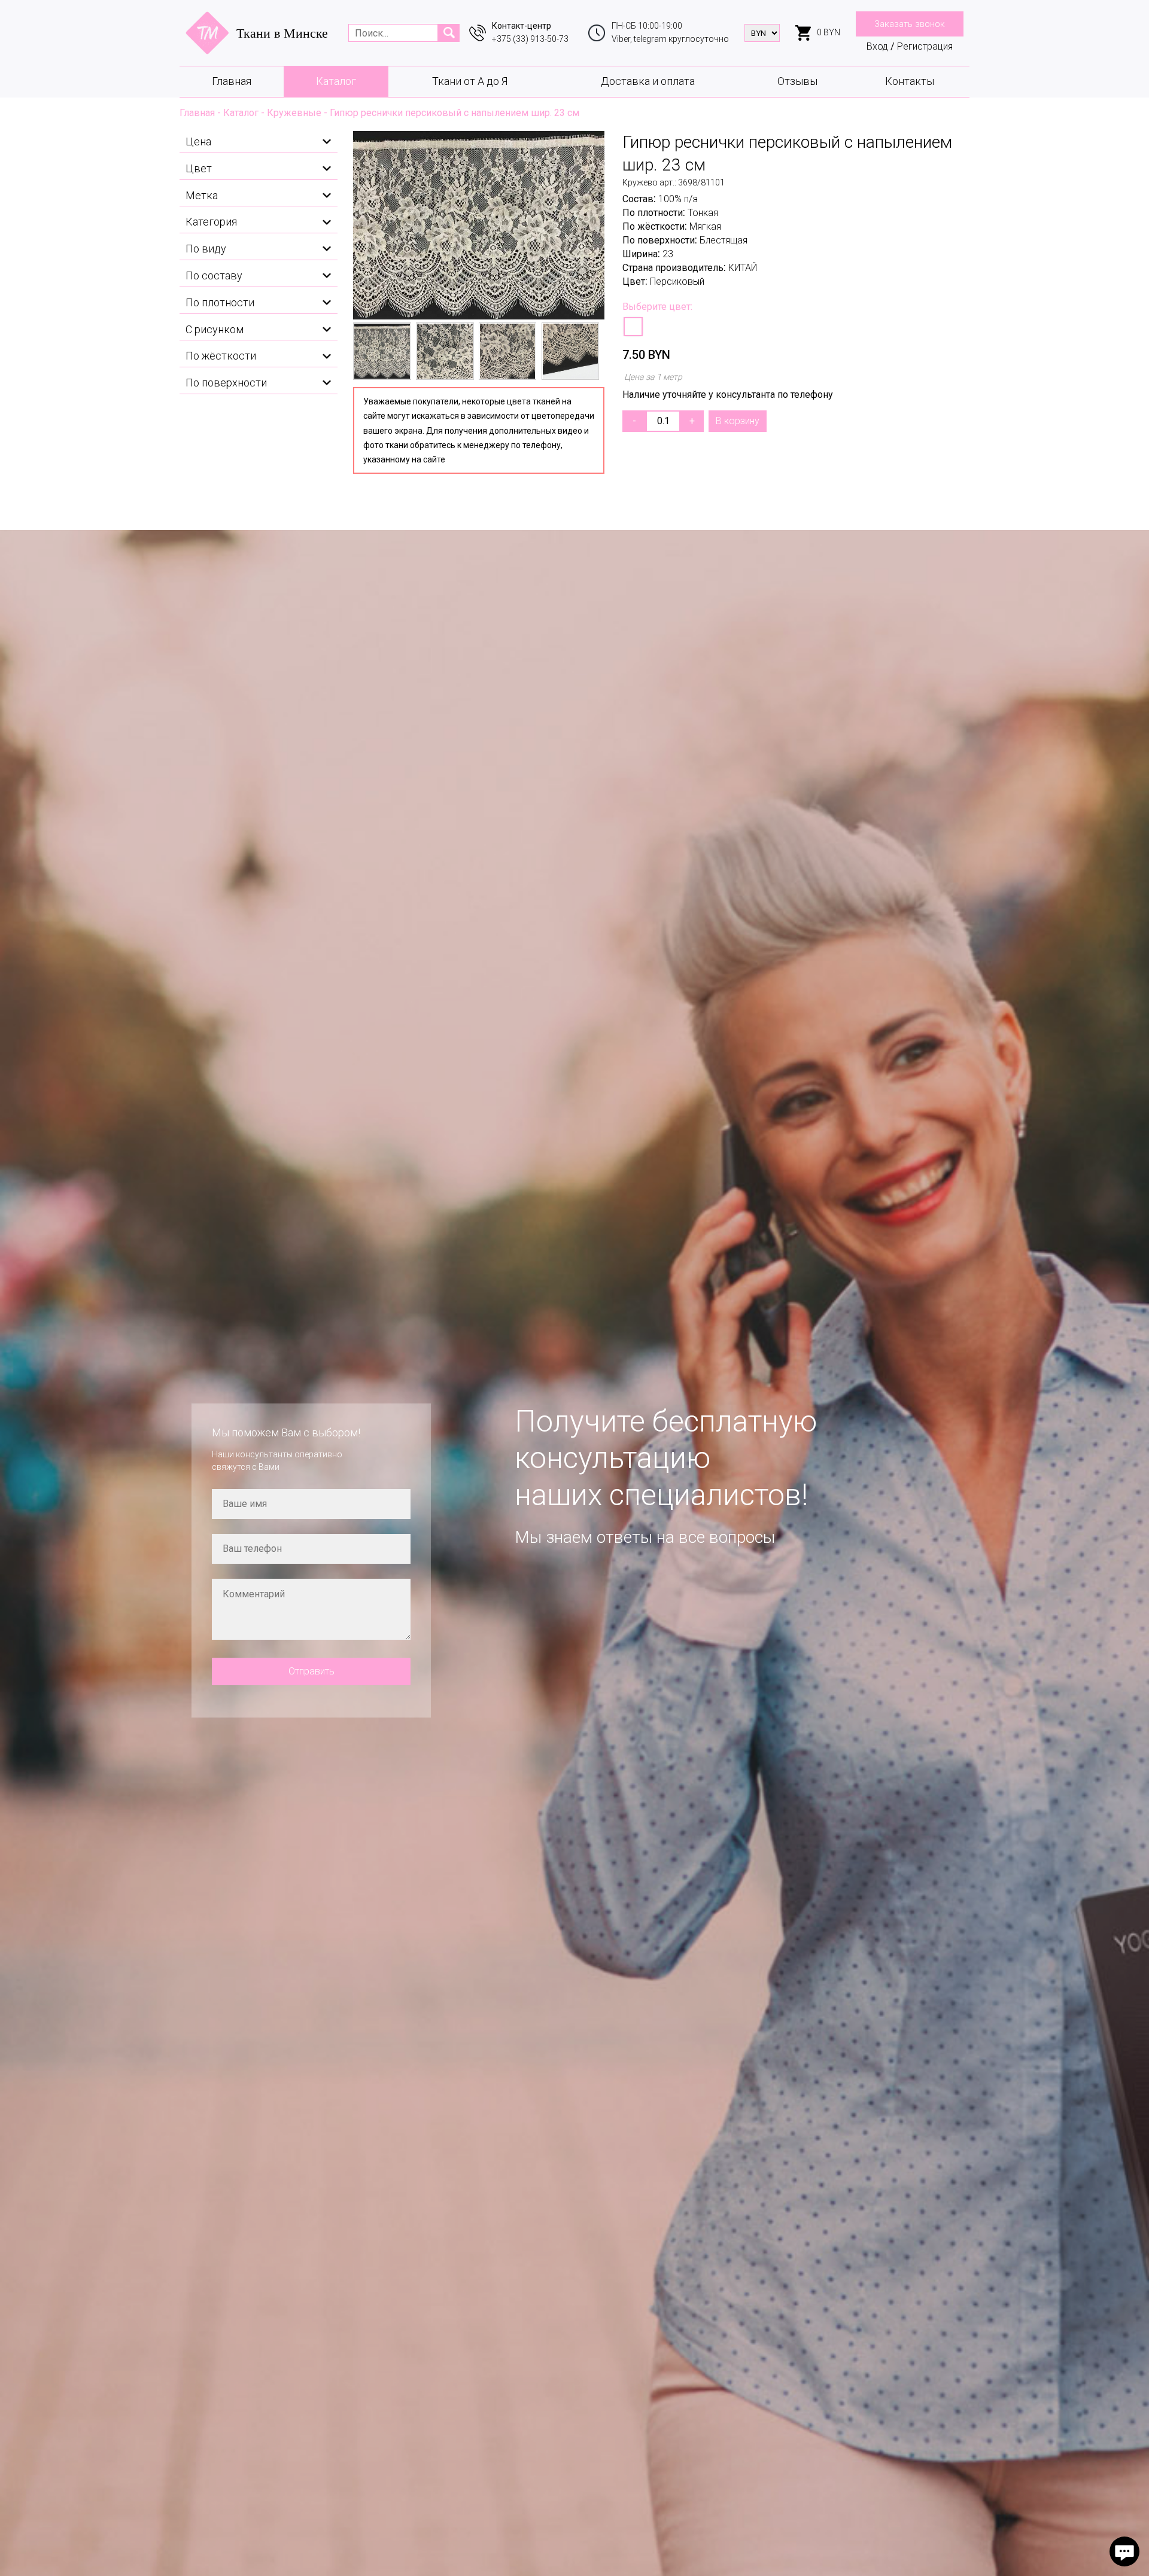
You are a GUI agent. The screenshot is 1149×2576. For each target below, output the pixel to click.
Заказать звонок (910, 24)
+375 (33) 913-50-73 (530, 39)
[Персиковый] (633, 327)
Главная (232, 81)
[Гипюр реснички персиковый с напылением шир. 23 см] (479, 225)
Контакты (910, 81)
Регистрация (925, 46)
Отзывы (797, 81)
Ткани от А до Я (470, 81)
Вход (877, 46)
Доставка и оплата (648, 81)
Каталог (336, 81)
